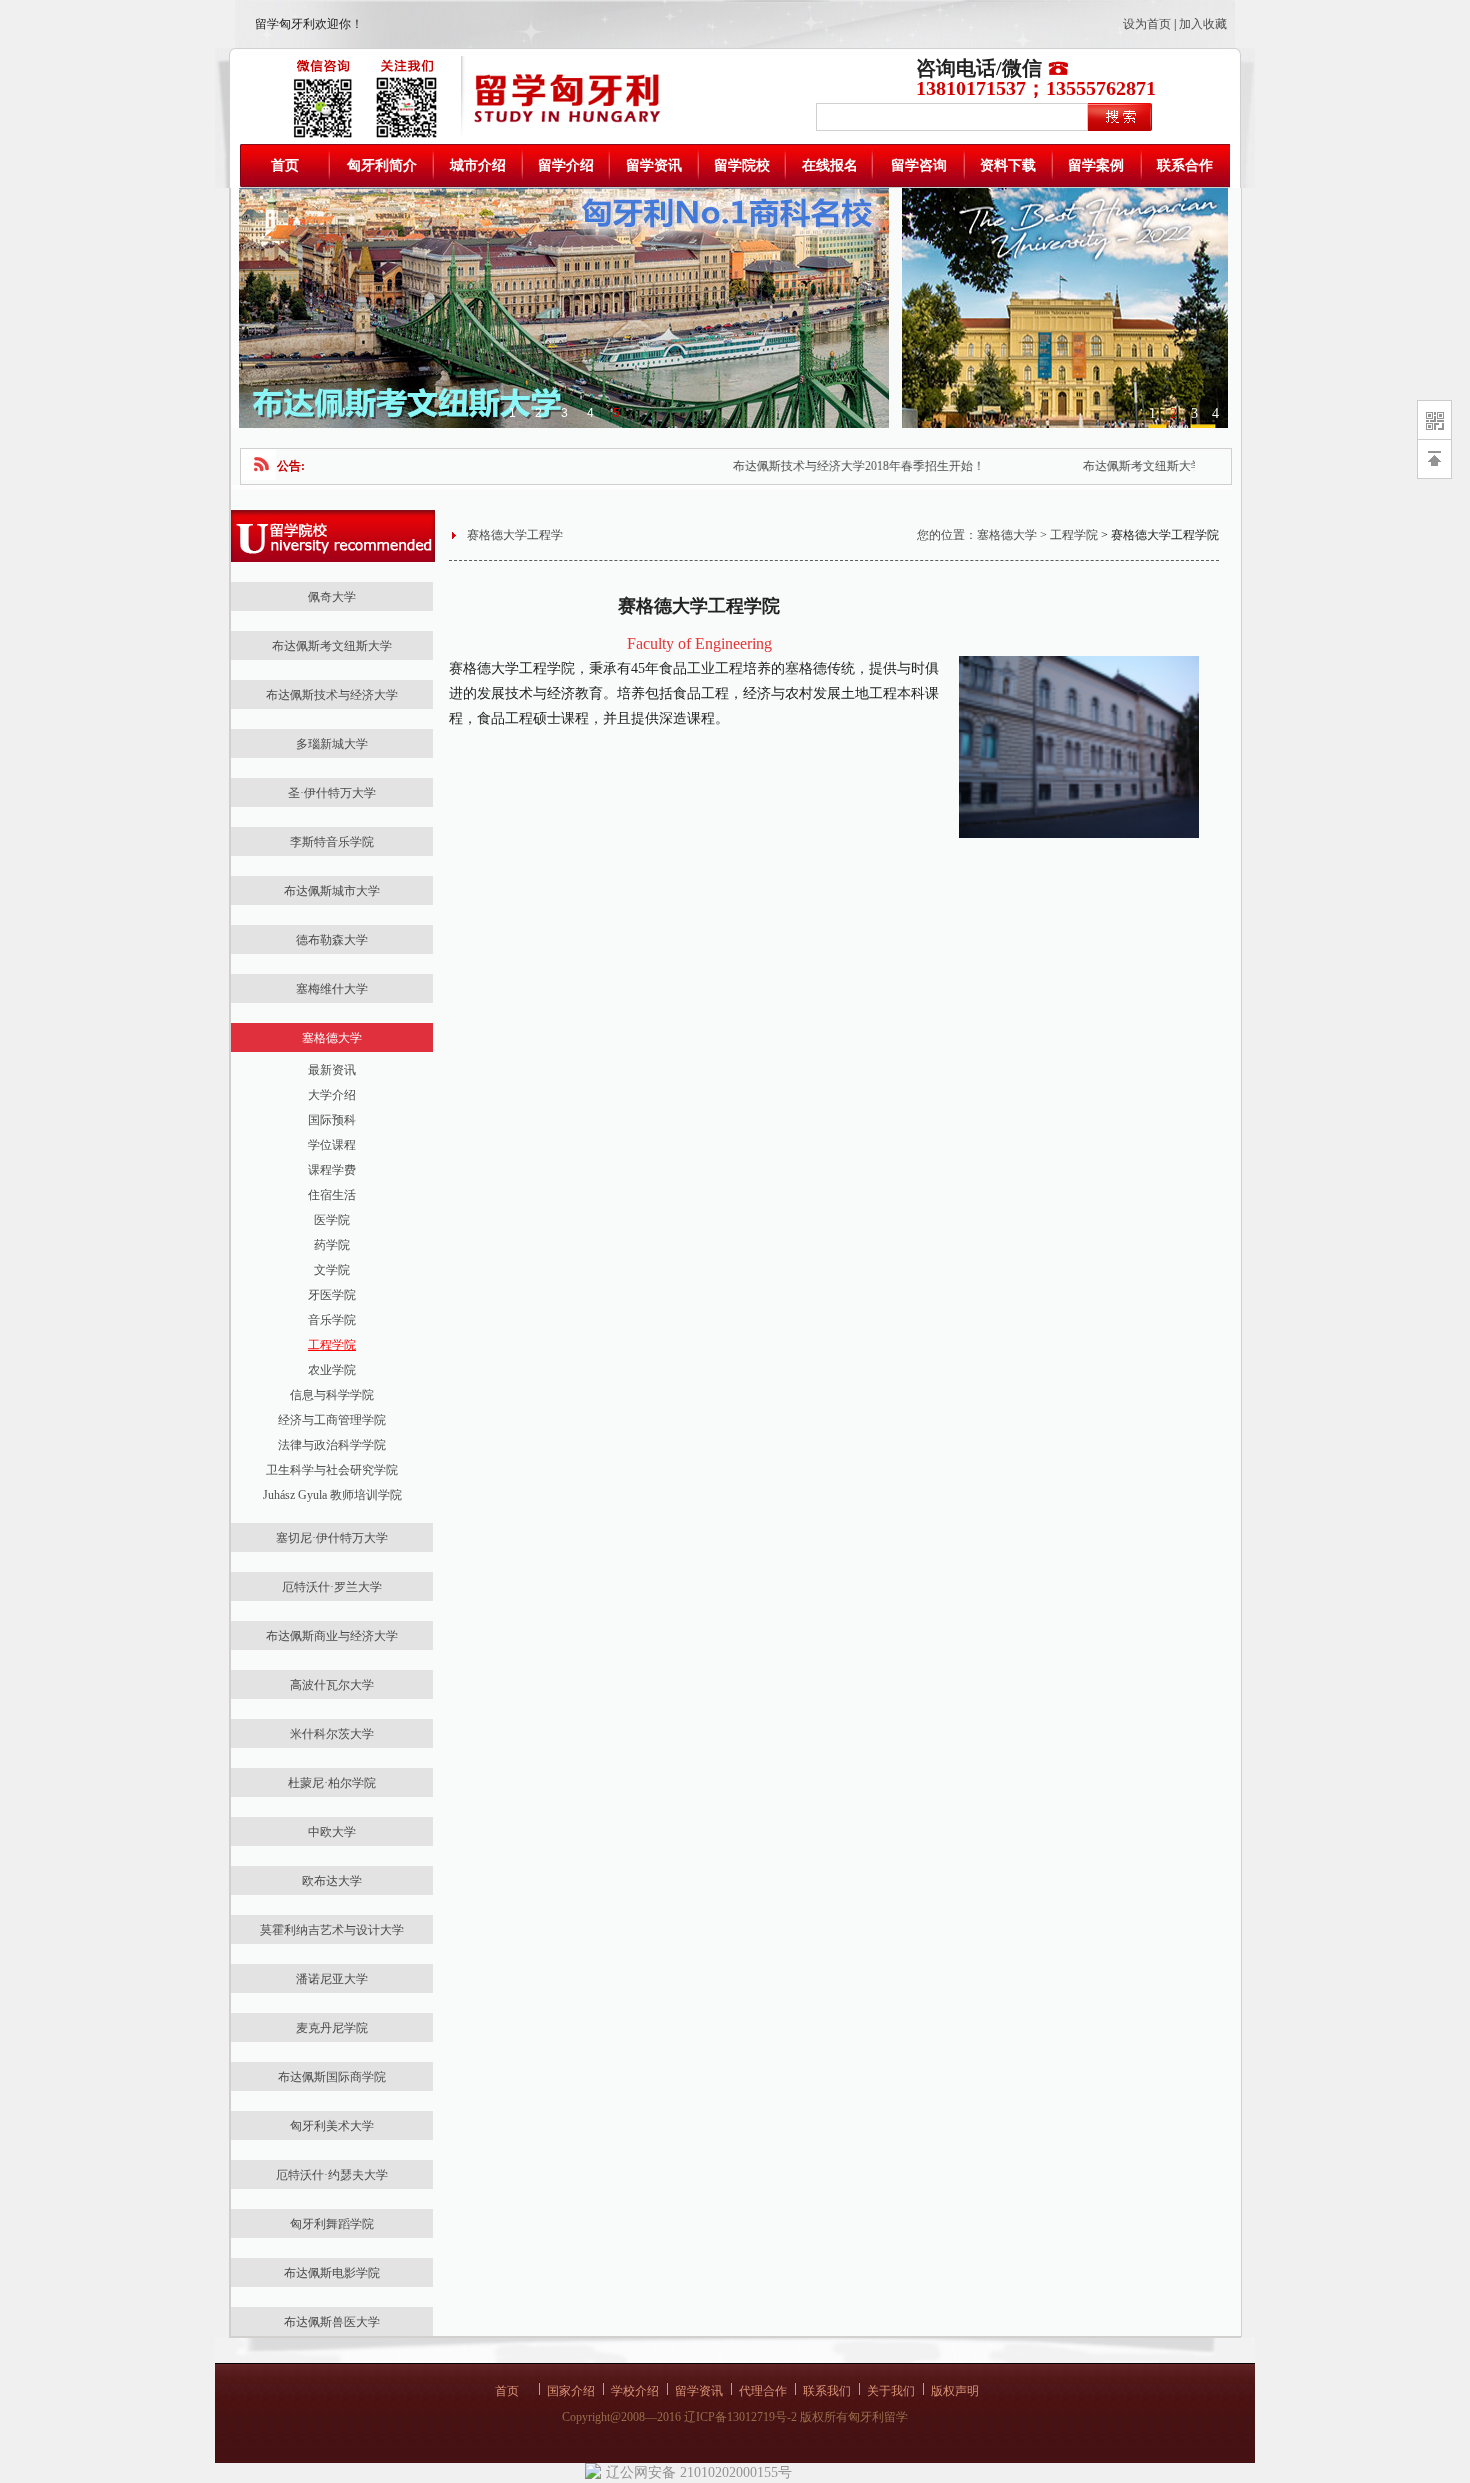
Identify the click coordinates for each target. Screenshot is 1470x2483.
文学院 (332, 1270)
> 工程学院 (1067, 535)
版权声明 (955, 2391)
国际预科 (332, 1120)
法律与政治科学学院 (332, 1445)
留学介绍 (566, 165)
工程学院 (332, 1345)
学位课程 (332, 1145)
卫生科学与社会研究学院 (332, 1470)
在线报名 (830, 165)
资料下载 (1008, 165)
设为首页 (1147, 24)
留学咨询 (919, 165)
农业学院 (332, 1370)
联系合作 (1185, 165)
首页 (285, 165)
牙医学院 (332, 1295)
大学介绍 (332, 1095)
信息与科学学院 (332, 1395)
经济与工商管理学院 (332, 1420)
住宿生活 (332, 1195)
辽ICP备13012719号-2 (740, 2417)
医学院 (332, 1220)
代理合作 (763, 2391)
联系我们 (827, 2391)
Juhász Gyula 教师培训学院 (332, 1495)
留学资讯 (654, 165)
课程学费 (332, 1170)
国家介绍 (571, 2391)
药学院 (332, 1245)
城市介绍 (478, 165)
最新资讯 (332, 1070)
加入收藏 (1203, 24)
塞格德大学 (1007, 535)
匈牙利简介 (382, 165)
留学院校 (742, 165)
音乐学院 (332, 1320)
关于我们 (891, 2391)
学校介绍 (635, 2391)
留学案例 (1096, 165)
